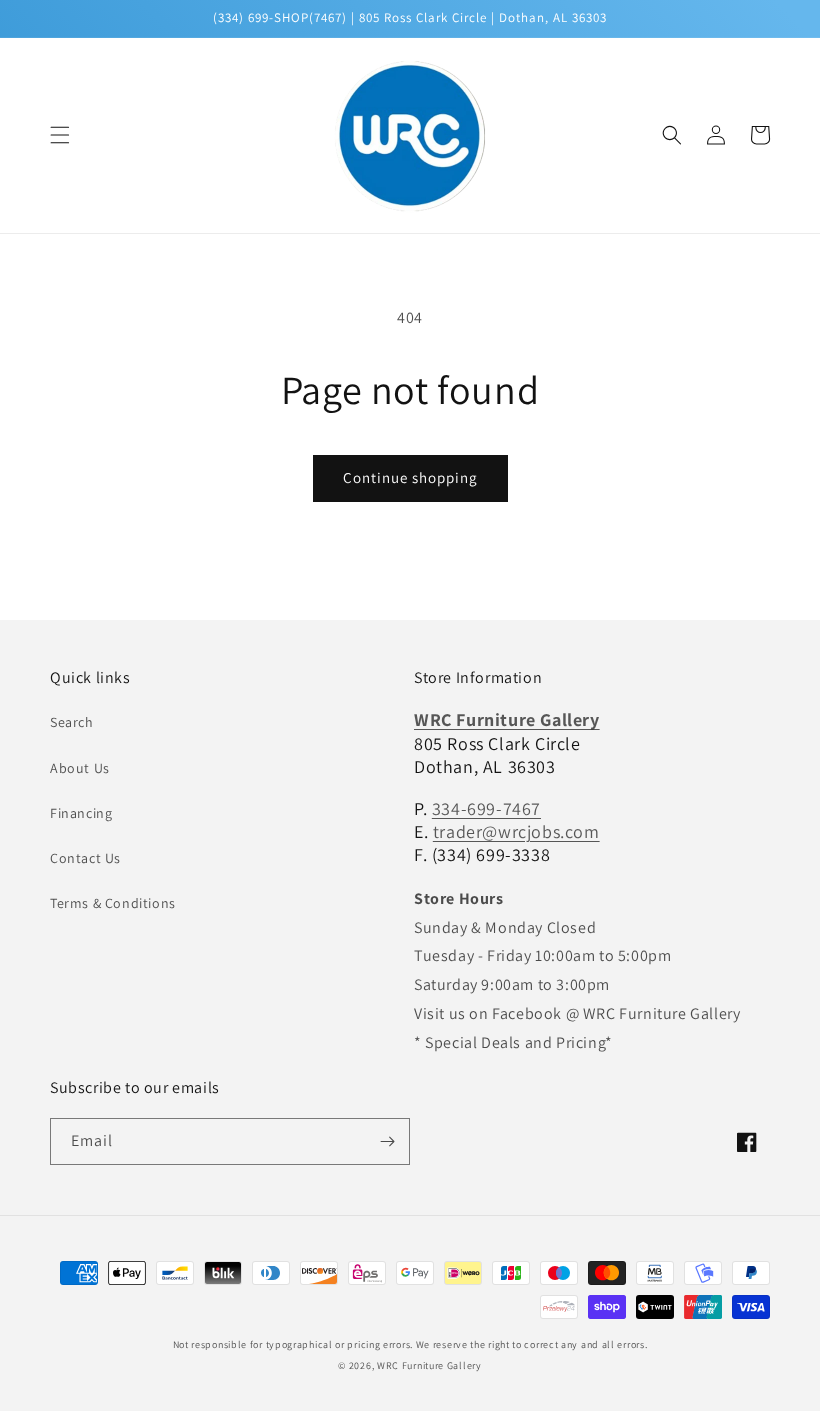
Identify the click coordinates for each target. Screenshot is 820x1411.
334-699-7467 (486, 808)
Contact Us (85, 858)
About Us (80, 768)
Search (72, 722)
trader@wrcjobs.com (516, 831)
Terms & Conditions (113, 903)
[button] (60, 135)
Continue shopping (410, 477)
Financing (81, 813)
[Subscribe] (387, 1141)
